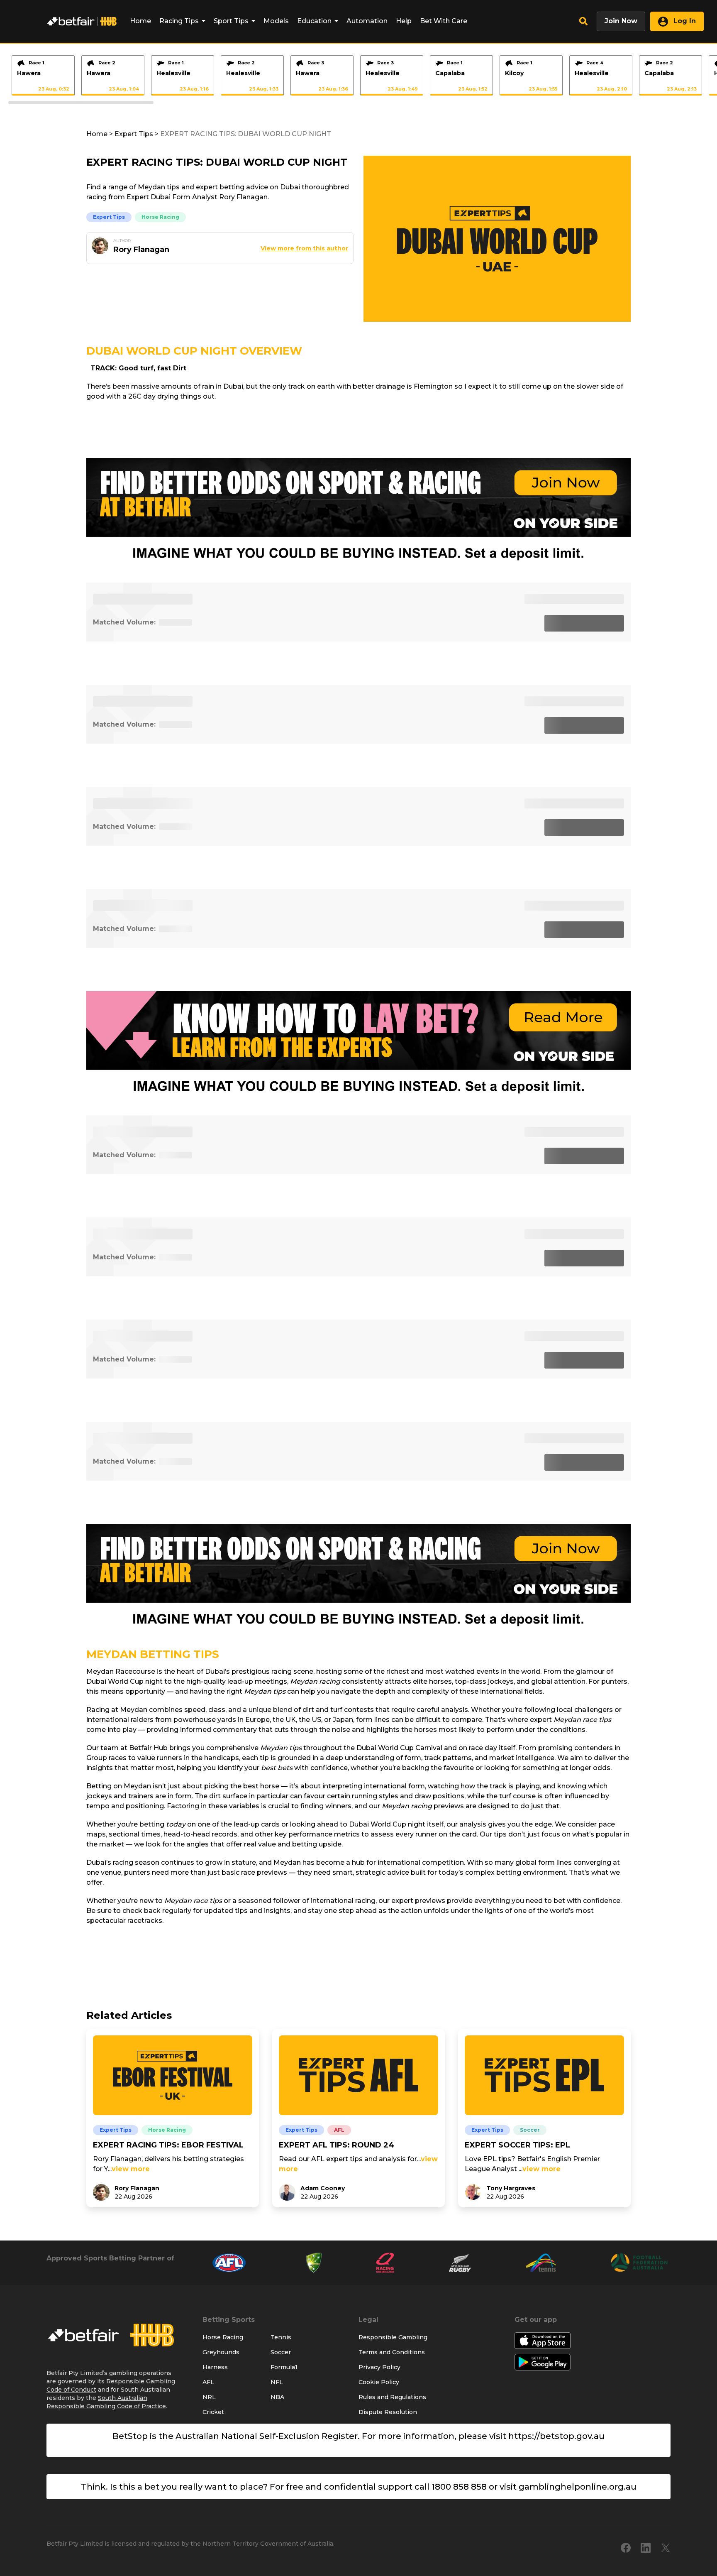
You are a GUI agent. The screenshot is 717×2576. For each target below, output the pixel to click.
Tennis (281, 2337)
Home (140, 21)
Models (276, 21)
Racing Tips (179, 21)
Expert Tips (134, 134)
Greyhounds (221, 2352)
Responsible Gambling (393, 2337)
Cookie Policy (379, 2382)
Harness (215, 2367)
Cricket (213, 2412)
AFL (339, 2130)
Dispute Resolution (388, 2412)
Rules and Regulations (392, 2397)
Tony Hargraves (511, 2188)
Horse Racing (160, 217)
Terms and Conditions (392, 2352)
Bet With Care (444, 21)
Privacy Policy (379, 2367)
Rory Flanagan (137, 2188)
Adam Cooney (323, 2188)
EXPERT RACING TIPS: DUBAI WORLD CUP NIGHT (246, 134)
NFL (277, 2382)
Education (314, 21)
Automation (367, 21)
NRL (209, 2397)
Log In (684, 21)
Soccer (530, 2130)
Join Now (621, 21)
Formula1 (284, 2367)
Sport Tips (231, 21)
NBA (277, 2397)
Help (404, 21)
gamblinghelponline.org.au (578, 2487)
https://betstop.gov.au (556, 2436)
